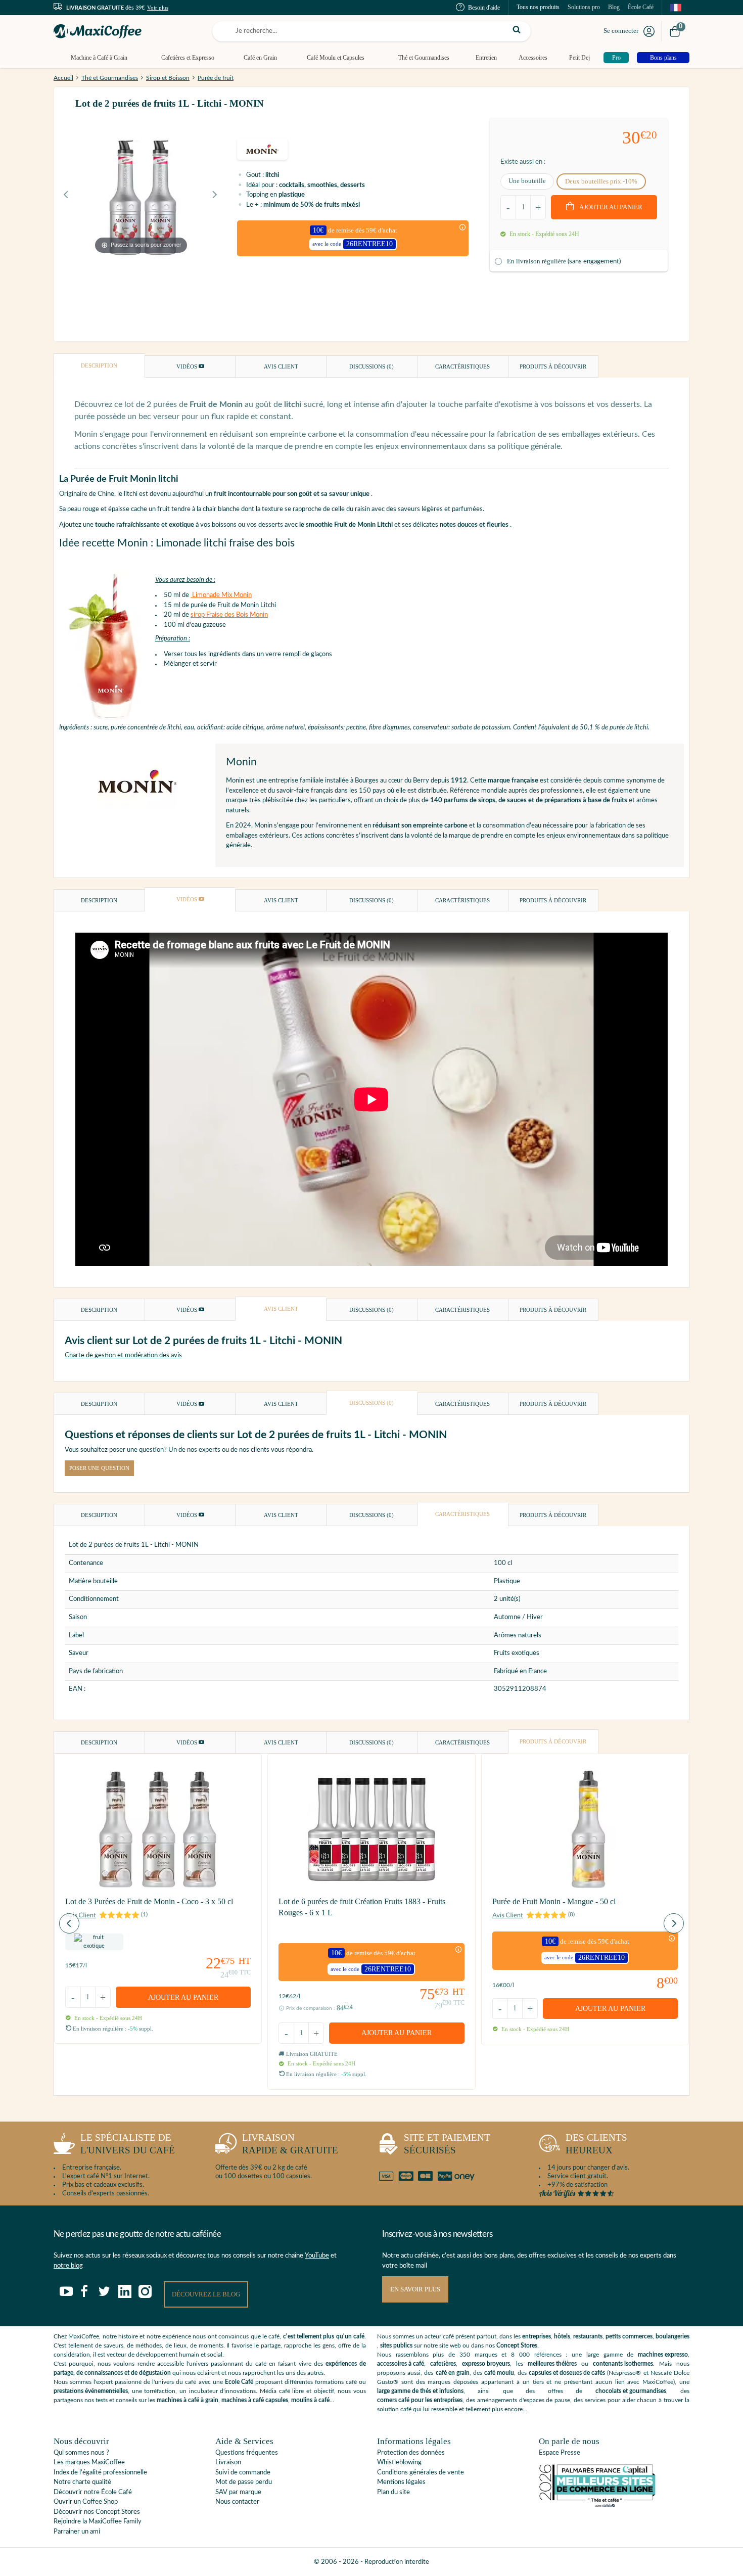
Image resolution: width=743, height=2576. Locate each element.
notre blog (68, 2266)
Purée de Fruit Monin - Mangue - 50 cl (554, 1901)
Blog (614, 7)
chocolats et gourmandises (631, 2391)
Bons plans (663, 58)
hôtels (562, 2336)
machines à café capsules (255, 2400)
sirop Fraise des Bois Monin (229, 615)
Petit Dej (579, 58)
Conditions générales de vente (421, 2473)
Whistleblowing (399, 2463)
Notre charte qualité (82, 2482)
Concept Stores (517, 2345)
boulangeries (672, 2336)
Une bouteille (527, 181)
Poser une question (99, 1468)
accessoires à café (401, 2364)
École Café (641, 7)
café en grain (453, 2373)
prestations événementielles (91, 2391)
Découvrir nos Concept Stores (97, 2512)
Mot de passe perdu (244, 2482)
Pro (616, 58)
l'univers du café (128, 2144)
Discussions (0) (371, 366)
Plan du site (393, 2492)
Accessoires (533, 58)
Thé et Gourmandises (424, 58)
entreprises (537, 2336)
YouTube (317, 2256)
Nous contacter (237, 2502)
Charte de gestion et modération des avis (123, 1355)
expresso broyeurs (486, 2364)
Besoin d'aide (484, 8)
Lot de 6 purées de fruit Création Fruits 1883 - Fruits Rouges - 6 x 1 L (362, 1907)
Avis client (281, 366)
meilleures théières (552, 2364)
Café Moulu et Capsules (336, 58)
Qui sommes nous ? (81, 2453)
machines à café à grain (188, 2400)
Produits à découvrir (553, 366)
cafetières (443, 2364)
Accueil (63, 78)
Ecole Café (239, 2382)
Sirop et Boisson (168, 78)
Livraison (228, 2463)
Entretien (486, 58)
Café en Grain (260, 58)
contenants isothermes (623, 2364)
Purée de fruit (216, 78)
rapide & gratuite (290, 2144)
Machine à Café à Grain (99, 58)
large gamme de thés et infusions (420, 2391)
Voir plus (158, 8)
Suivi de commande (243, 2473)
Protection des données (411, 2453)
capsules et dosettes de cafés (567, 2373)
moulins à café (310, 2400)
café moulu (499, 2373)
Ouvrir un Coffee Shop (86, 2502)
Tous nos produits (538, 7)
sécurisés (447, 2144)
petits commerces (629, 2336)
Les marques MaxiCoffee (89, 2463)
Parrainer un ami (77, 2532)
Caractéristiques (462, 366)
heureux (596, 2144)
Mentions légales (401, 2482)
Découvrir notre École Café (93, 2492)
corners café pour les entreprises (420, 2400)
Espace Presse (560, 2453)
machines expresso (663, 2355)
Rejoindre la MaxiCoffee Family (98, 2522)
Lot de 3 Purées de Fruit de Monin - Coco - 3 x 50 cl (149, 1901)
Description (99, 365)
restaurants (588, 2336)
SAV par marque (238, 2492)
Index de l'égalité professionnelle (100, 2473)
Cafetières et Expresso (188, 58)
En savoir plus (415, 2289)
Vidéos (188, 366)
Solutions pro (584, 7)
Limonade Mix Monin (221, 595)
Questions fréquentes (247, 2453)
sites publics (396, 2345)
